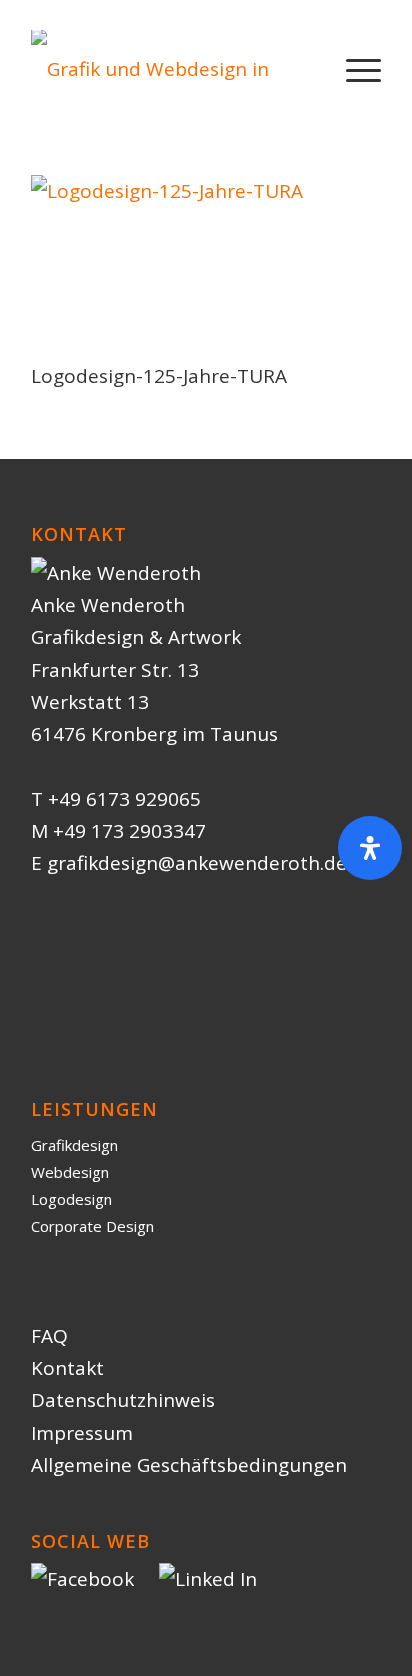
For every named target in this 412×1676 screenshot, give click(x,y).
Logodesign (71, 1199)
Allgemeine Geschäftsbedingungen (189, 1465)
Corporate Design (92, 1226)
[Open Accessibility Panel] (370, 848)
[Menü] (353, 69)
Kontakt (67, 1368)
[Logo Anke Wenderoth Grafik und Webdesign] (171, 69)
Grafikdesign (74, 1145)
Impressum (82, 1433)
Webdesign (70, 1172)
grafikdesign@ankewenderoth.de (197, 863)
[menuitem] (353, 69)
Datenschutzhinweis (123, 1400)
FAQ (49, 1336)
